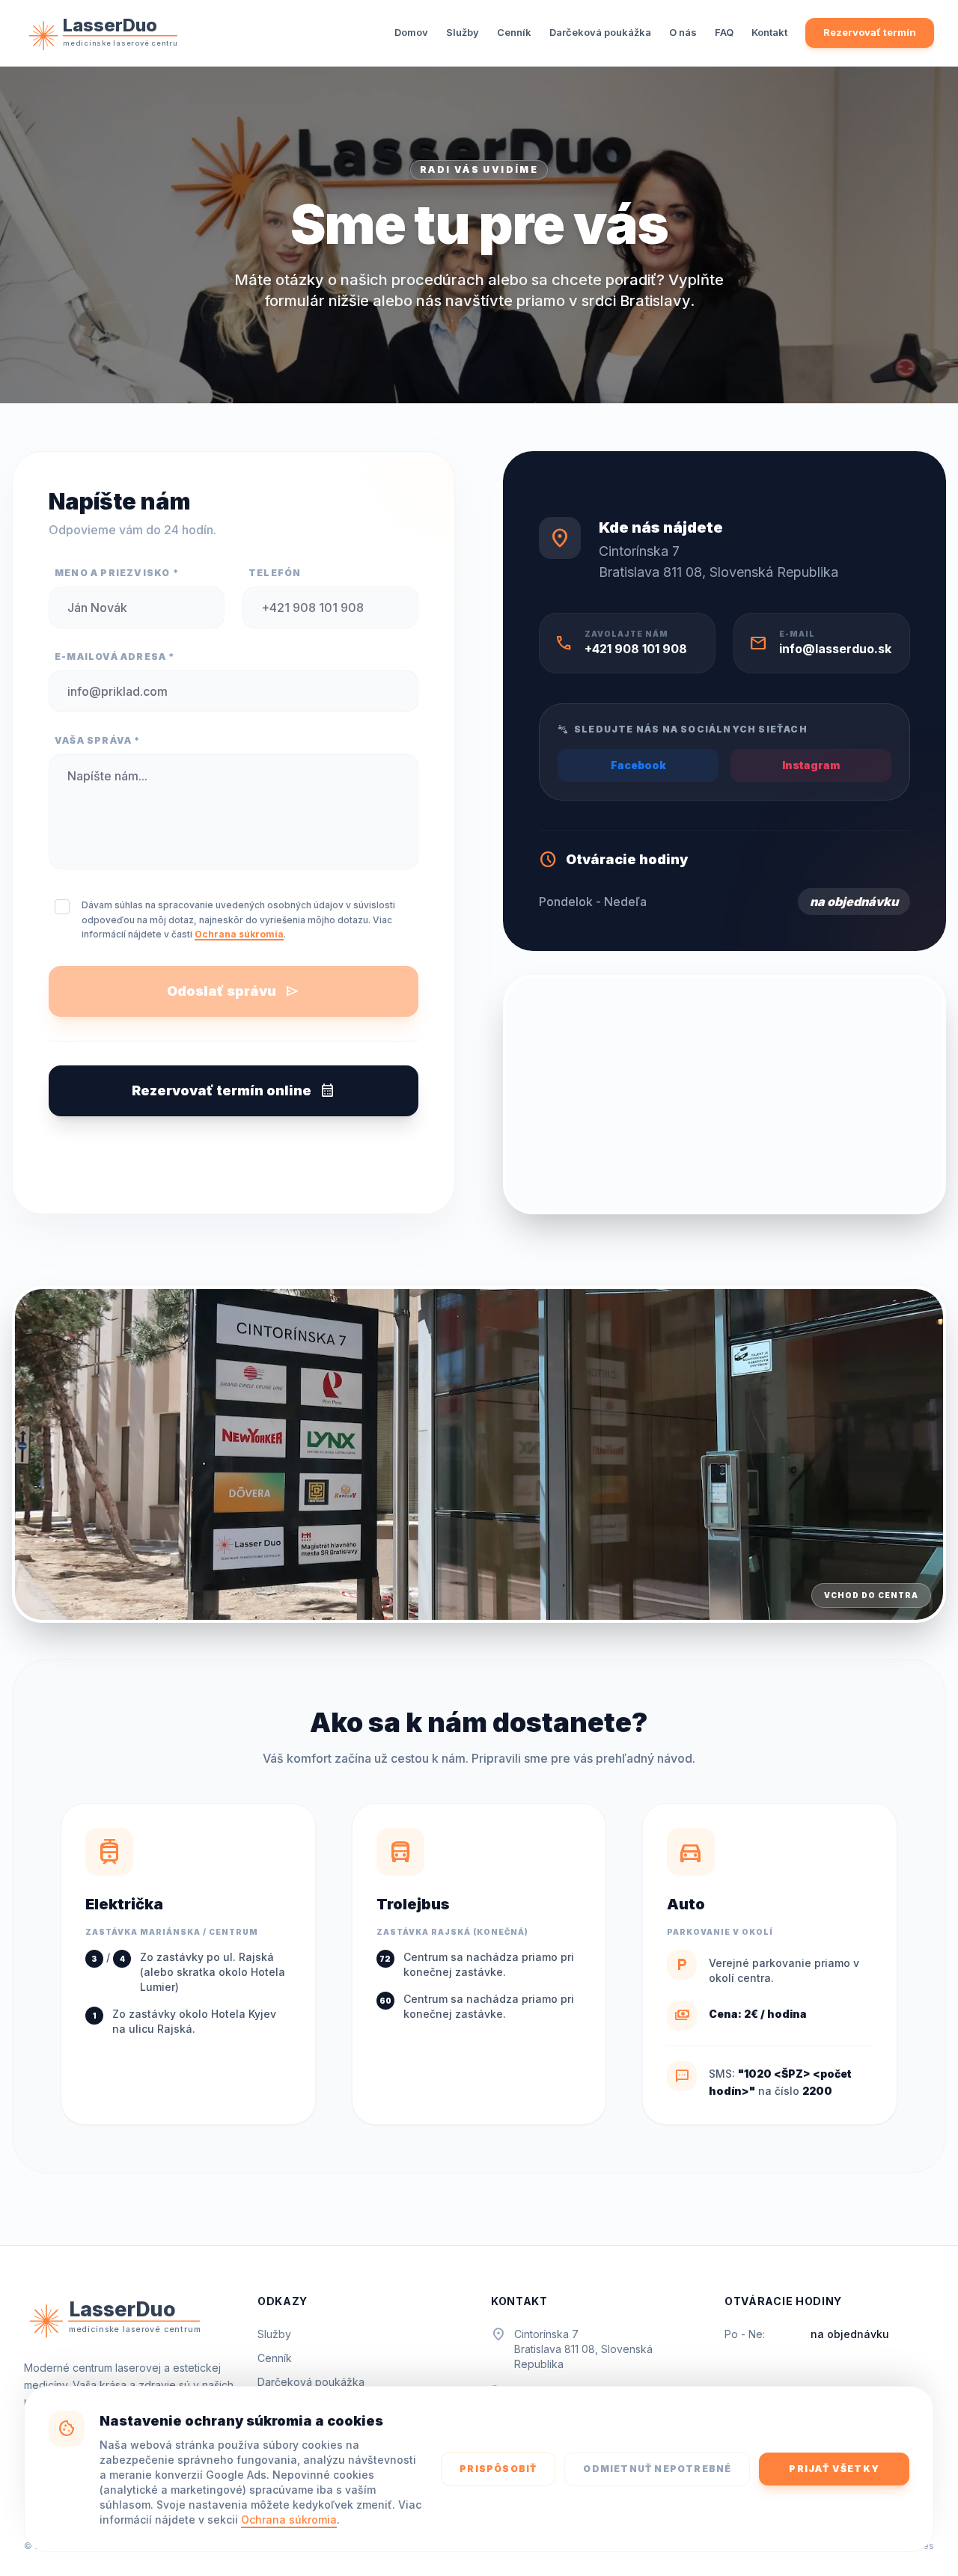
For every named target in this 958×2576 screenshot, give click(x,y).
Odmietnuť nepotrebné (657, 2469)
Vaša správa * (98, 740)
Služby (463, 32)
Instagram (811, 765)
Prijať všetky (834, 2469)
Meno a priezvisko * (117, 573)
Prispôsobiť (498, 2469)
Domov (411, 32)
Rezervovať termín (870, 32)
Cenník (514, 32)
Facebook (638, 765)
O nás (683, 32)
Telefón (275, 573)
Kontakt (769, 32)
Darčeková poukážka (600, 32)
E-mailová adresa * (115, 657)
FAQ (724, 32)
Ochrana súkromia (289, 2520)
